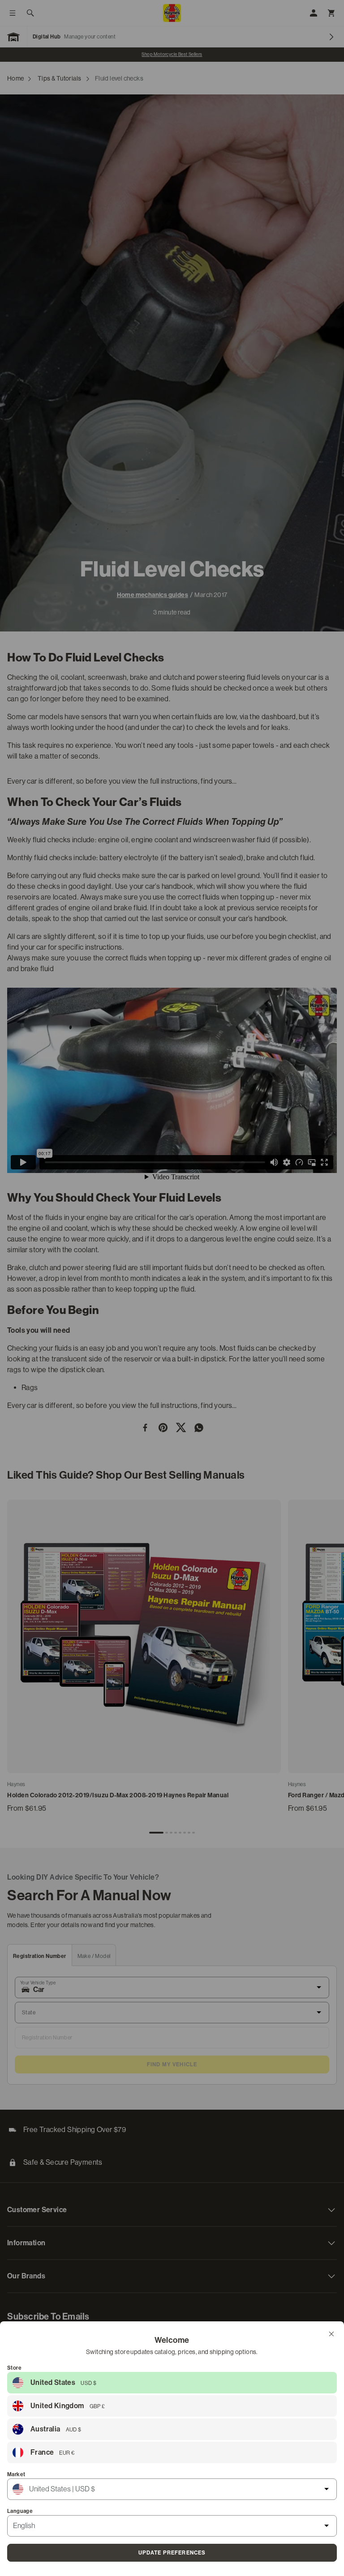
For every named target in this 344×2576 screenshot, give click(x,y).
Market (16, 2474)
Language (20, 2511)
